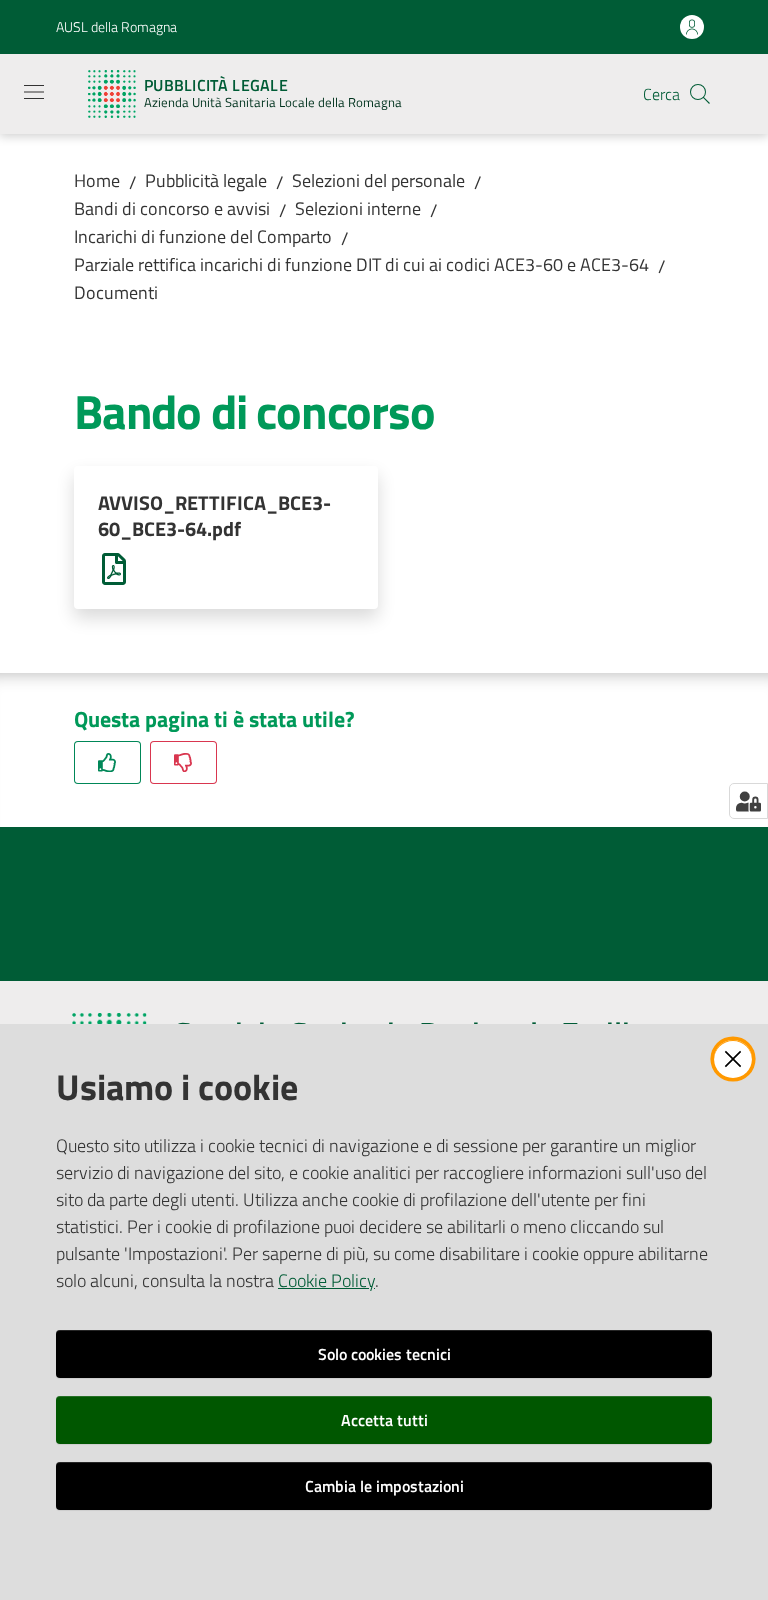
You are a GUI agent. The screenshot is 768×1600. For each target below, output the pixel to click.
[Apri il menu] (34, 92)
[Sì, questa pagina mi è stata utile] (107, 762)
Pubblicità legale (206, 180)
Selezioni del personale (378, 180)
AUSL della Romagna (116, 26)
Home (97, 180)
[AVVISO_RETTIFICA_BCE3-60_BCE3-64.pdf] (114, 567)
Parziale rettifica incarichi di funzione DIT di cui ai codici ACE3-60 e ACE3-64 (361, 264)
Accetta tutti (384, 1420)
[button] (700, 94)
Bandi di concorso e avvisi (172, 208)
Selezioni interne (358, 208)
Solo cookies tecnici (384, 1354)
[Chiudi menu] (696, 40)
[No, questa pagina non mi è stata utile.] (183, 762)
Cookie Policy (326, 1280)
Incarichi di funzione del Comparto (203, 236)
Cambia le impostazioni (384, 1486)
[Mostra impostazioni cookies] (748, 801)
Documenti (116, 292)
